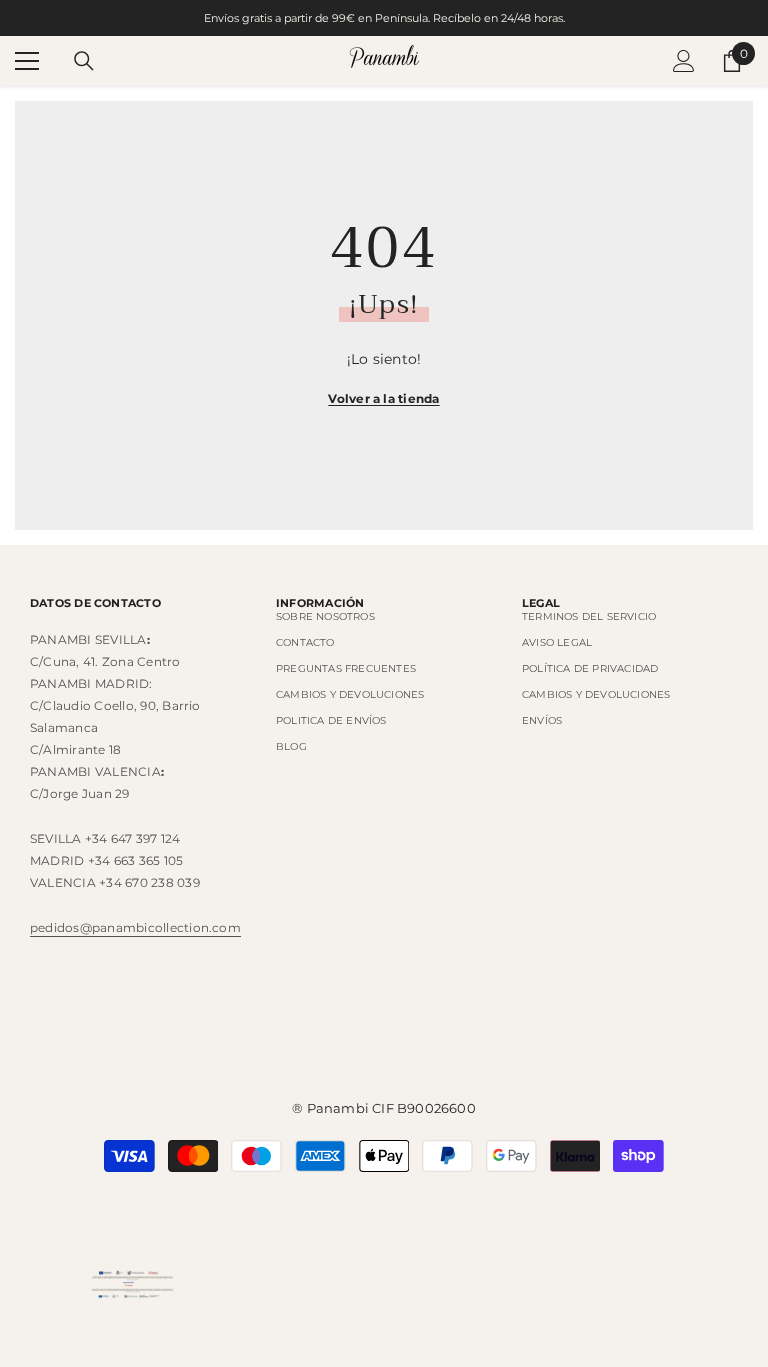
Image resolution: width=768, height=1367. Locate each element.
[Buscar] (84, 61)
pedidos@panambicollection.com (135, 927)
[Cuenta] (684, 61)
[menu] (27, 61)
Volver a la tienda (383, 398)
